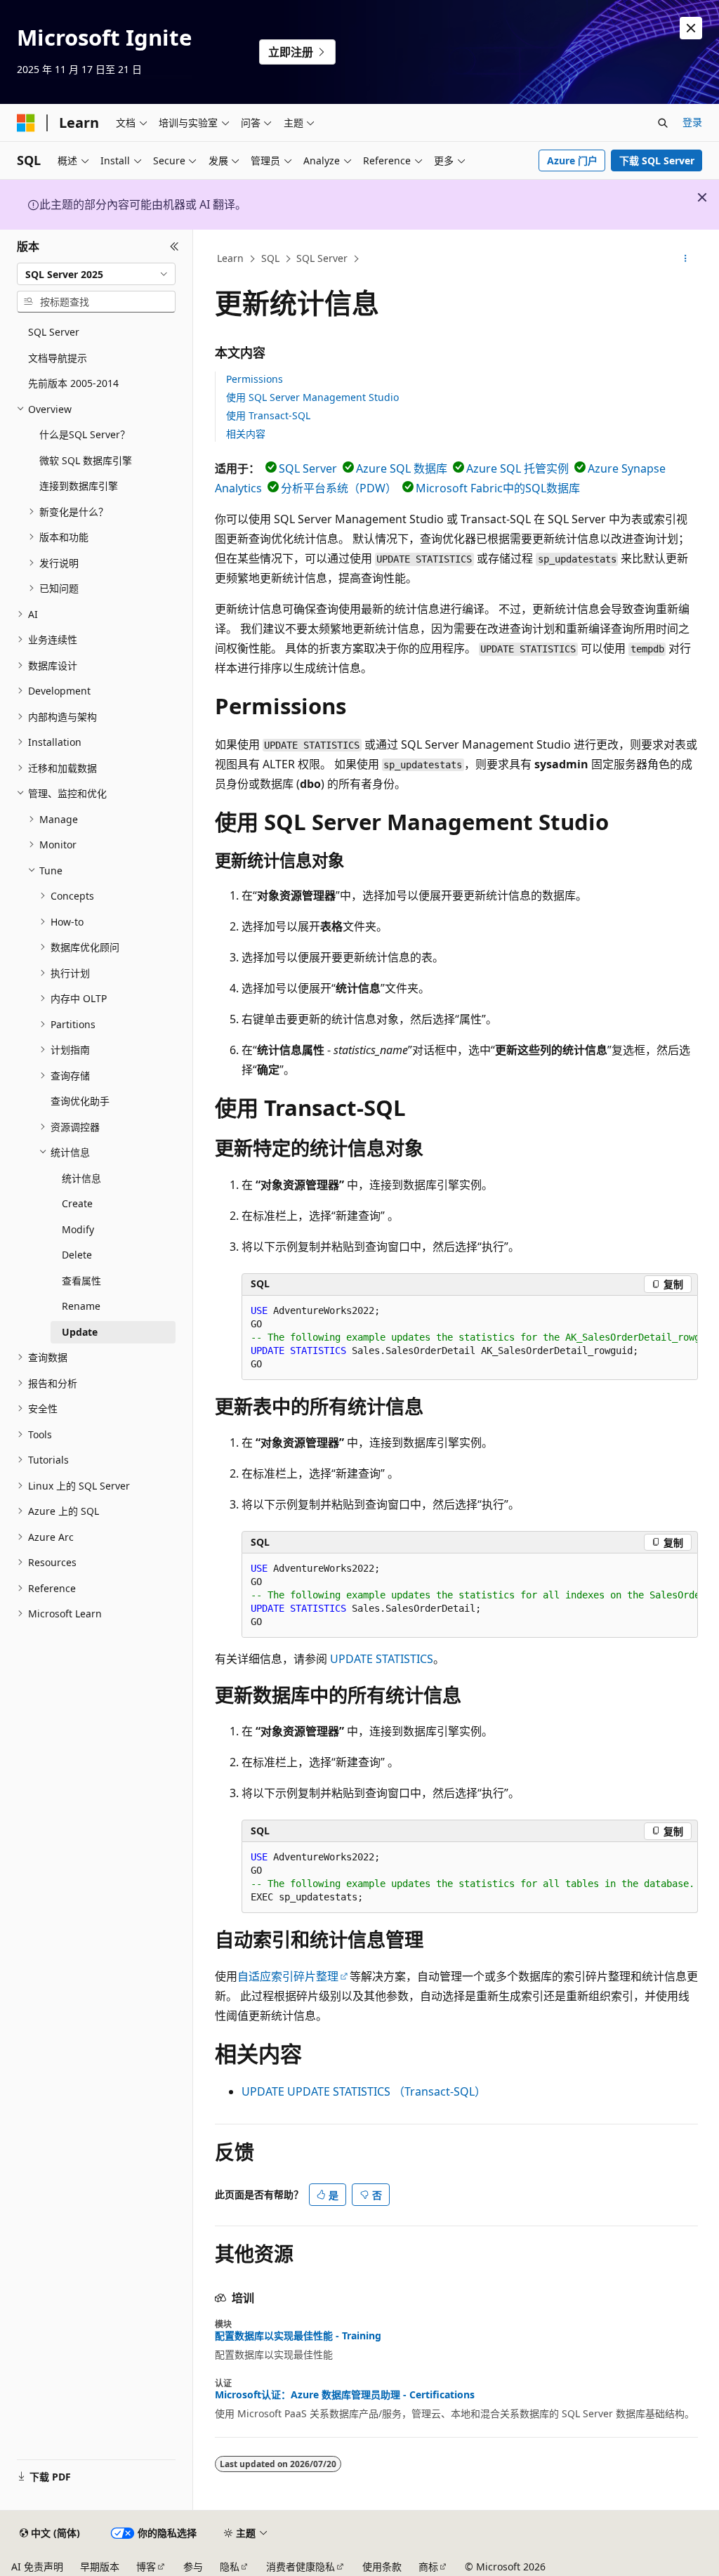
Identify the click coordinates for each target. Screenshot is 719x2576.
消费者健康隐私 (301, 2567)
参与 (193, 2567)
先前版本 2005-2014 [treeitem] (73, 383)
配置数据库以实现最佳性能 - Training (298, 2336)
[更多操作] (685, 259)
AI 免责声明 (37, 2567)
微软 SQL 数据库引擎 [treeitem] (86, 460)
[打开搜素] (663, 123)
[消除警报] (691, 28)
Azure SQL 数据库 (402, 468)
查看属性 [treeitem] (81, 1281)
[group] (470, 1338)
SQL (270, 258)
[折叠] (174, 247)
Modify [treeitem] (78, 1229)
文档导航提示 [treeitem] (58, 358)
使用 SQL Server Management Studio (312, 397)
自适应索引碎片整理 (288, 1976)
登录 (692, 122)
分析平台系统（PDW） (339, 488)
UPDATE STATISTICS (382, 1659)
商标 (428, 2567)
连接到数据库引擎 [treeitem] (79, 486)
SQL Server (322, 258)
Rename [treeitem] (81, 1306)
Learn (230, 258)
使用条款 (382, 2567)
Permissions (255, 379)
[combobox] (96, 274)
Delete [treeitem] (77, 1255)
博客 (146, 2567)
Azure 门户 (572, 160)
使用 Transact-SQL (268, 415)
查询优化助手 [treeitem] (80, 1101)
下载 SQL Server (657, 160)
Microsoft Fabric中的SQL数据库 (498, 488)
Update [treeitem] (80, 1332)
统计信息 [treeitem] (81, 1178)
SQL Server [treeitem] (54, 332)
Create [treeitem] (77, 1203)
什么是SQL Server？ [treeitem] (85, 434)
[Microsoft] (26, 123)
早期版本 (100, 2567)
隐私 (230, 2567)
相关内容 (246, 434)
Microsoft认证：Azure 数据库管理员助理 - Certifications (345, 2395)
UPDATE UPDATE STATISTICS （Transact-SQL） (364, 2091)
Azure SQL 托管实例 (517, 468)
